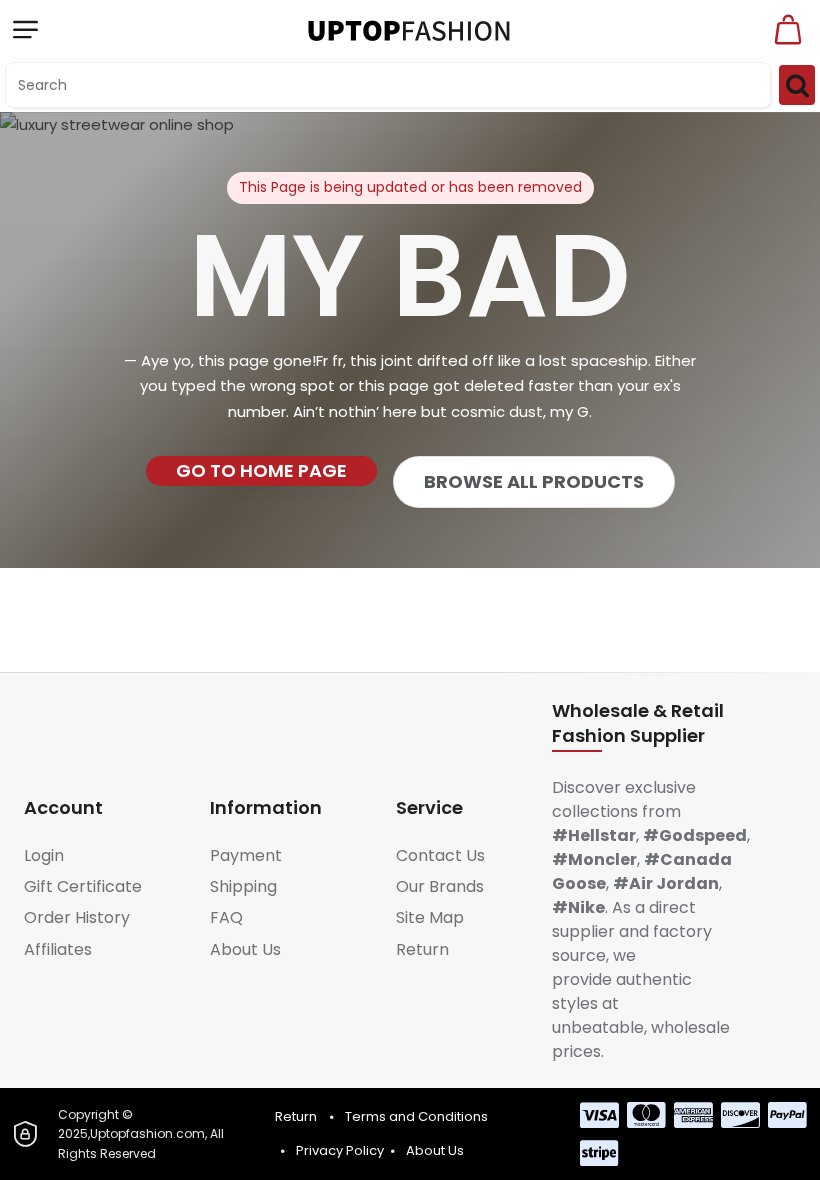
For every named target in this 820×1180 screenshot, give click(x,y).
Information (266, 807)
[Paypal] (787, 1115)
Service (429, 807)
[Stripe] (599, 1153)
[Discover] (740, 1115)
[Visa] (599, 1115)
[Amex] (693, 1115)
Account (63, 807)
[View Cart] (788, 30)
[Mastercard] (646, 1115)
